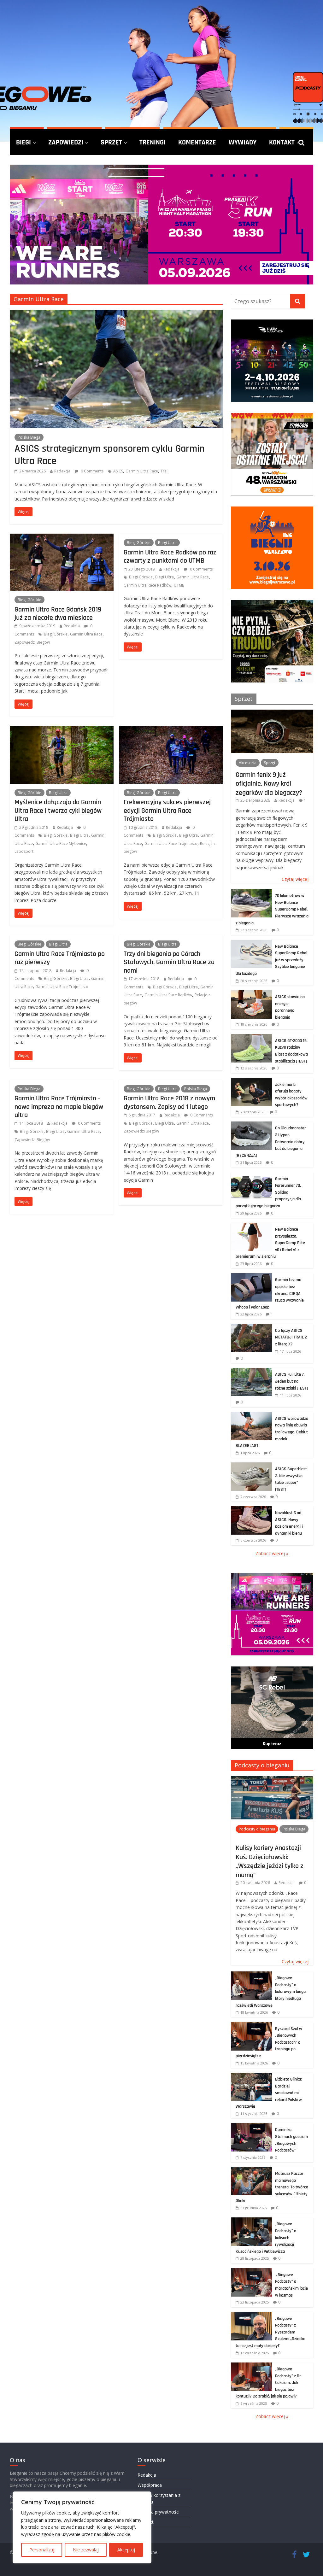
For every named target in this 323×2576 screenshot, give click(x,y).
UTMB (179, 585)
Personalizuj (42, 2550)
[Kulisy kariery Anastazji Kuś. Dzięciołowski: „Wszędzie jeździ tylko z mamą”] (272, 1779)
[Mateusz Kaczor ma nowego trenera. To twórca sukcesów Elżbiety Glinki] (251, 2170)
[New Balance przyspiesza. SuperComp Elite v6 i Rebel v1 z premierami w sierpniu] (251, 1226)
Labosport (24, 851)
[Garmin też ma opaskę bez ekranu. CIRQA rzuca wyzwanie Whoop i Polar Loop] (251, 1276)
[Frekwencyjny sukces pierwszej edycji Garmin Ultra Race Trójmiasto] (171, 730)
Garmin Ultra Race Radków (147, 585)
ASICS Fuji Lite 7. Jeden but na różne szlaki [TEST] (291, 1381)
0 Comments (92, 471)
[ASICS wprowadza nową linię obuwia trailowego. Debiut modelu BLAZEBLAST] (251, 1415)
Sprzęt (111, 142)
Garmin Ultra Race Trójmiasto (171, 843)
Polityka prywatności (159, 2512)
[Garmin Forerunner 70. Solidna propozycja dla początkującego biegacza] (251, 1176)
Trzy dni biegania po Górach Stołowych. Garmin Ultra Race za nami (169, 962)
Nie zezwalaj (86, 2550)
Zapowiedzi (66, 142)
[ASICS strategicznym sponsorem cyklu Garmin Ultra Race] (116, 313)
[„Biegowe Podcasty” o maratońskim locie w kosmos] (251, 2272)
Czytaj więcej (295, 879)
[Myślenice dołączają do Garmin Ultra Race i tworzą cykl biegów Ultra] (62, 730)
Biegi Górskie (29, 600)
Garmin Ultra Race (142, 471)
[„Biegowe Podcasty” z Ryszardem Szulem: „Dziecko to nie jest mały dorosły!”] (251, 2315)
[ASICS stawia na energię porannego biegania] (251, 994)
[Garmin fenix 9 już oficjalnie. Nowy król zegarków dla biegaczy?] (272, 713)
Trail (164, 471)
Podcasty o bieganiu (262, 1765)
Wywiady (243, 142)
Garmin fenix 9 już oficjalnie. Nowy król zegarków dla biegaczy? (269, 784)
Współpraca (150, 2485)
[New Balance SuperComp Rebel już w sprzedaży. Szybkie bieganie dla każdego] (251, 943)
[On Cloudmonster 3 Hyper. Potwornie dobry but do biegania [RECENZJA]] (251, 1125)
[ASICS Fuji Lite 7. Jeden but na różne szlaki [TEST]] (251, 1371)
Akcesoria (248, 763)
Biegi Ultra (167, 543)
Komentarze (197, 142)
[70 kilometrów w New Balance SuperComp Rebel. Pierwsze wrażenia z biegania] (251, 892)
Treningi (153, 142)
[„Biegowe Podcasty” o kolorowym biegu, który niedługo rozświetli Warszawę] (251, 1975)
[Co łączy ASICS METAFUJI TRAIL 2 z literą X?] (251, 1327)
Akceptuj (126, 2550)
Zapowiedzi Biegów (32, 642)
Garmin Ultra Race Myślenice (61, 843)
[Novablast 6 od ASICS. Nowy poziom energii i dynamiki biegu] (251, 1510)
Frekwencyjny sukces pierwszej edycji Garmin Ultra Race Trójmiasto (167, 810)
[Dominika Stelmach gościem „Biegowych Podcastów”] (251, 2126)
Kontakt (282, 142)
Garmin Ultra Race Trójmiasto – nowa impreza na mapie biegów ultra (59, 1107)
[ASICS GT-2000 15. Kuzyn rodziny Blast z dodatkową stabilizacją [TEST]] (251, 1037)
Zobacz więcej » (272, 1553)
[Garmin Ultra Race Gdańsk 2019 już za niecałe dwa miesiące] (62, 537)
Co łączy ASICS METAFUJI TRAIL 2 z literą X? (291, 1337)
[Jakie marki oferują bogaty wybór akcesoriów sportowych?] (251, 1081)
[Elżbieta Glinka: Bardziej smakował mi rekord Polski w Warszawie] (251, 2076)
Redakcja (62, 471)
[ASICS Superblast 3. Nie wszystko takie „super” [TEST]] (251, 1466)
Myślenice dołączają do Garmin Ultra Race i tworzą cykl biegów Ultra (58, 810)
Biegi (23, 142)
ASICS (118, 471)
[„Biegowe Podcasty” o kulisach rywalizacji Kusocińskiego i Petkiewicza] (251, 2221)
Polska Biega (29, 437)
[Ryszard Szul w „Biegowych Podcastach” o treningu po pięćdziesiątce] (251, 2026)
